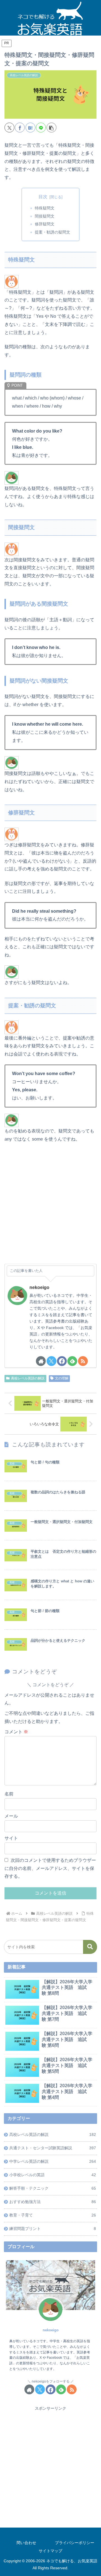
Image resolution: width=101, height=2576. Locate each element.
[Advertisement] (50, 1207)
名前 (9, 1794)
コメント (16, 1732)
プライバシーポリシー (75, 2543)
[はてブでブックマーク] (30, 128)
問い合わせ (26, 2543)
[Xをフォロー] (51, 1361)
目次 (43, 197)
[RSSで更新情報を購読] (83, 1361)
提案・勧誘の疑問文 (52, 232)
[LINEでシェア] (41, 128)
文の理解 (62, 1378)
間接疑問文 (45, 216)
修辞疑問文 (45, 224)
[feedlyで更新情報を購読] (72, 1361)
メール (11, 1816)
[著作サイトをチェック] (41, 1361)
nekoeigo (39, 1287)
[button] (51, 128)
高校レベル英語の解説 (28, 1378)
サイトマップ (50, 2551)
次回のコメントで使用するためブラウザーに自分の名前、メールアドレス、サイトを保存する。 (50, 1868)
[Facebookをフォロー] (62, 1361)
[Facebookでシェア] (20, 128)
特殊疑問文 (45, 208)
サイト (11, 1838)
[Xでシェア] (9, 128)
